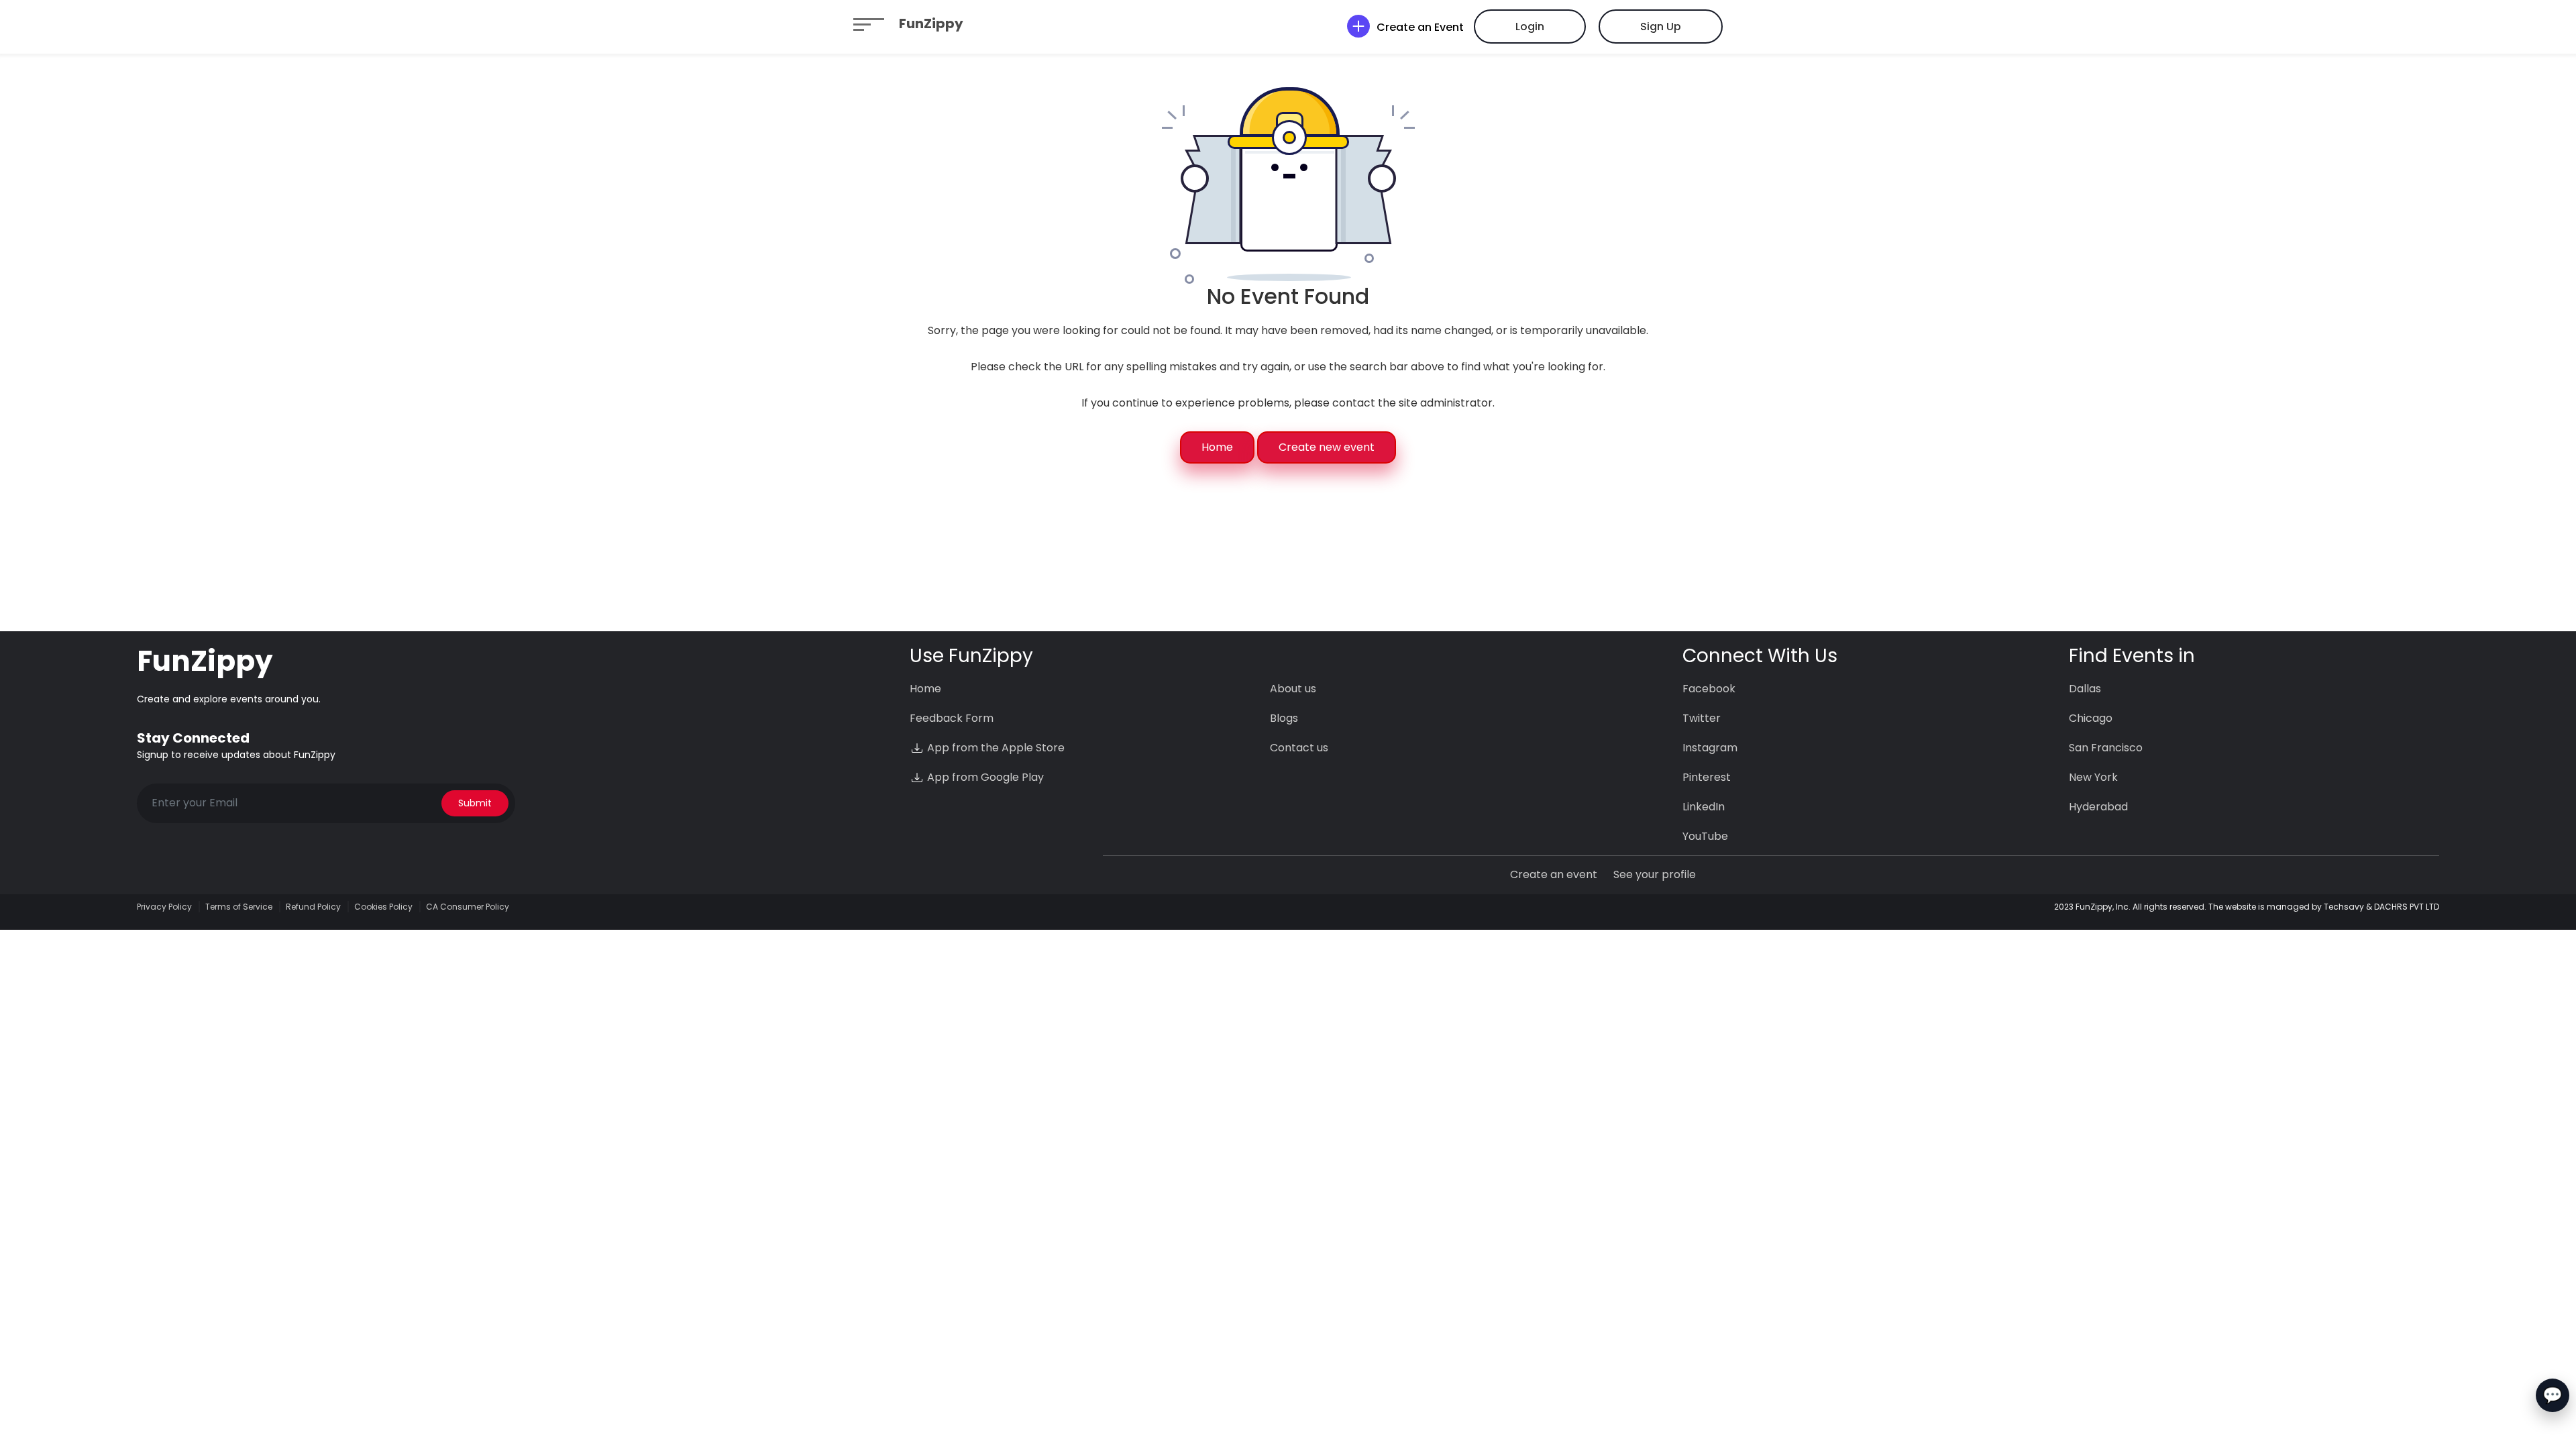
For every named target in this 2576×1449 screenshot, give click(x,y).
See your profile (1655, 874)
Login (1530, 26)
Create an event (1554, 874)
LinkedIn (1704, 807)
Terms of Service (239, 907)
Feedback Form (952, 718)
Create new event (1327, 447)
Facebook (1709, 689)
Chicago (2091, 718)
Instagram (1710, 748)
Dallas (2085, 689)
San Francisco (2106, 748)
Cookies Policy (383, 907)
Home (1217, 447)
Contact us (1299, 748)
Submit (475, 803)
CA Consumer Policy (468, 907)
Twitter (1702, 718)
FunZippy (931, 23)
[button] (869, 23)
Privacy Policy (164, 907)
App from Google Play (984, 777)
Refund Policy (313, 907)
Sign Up (1661, 26)
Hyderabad (2098, 807)
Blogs (1284, 718)
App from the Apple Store (995, 748)
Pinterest (1707, 777)
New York (2093, 777)
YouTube (1705, 836)
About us (1293, 689)
